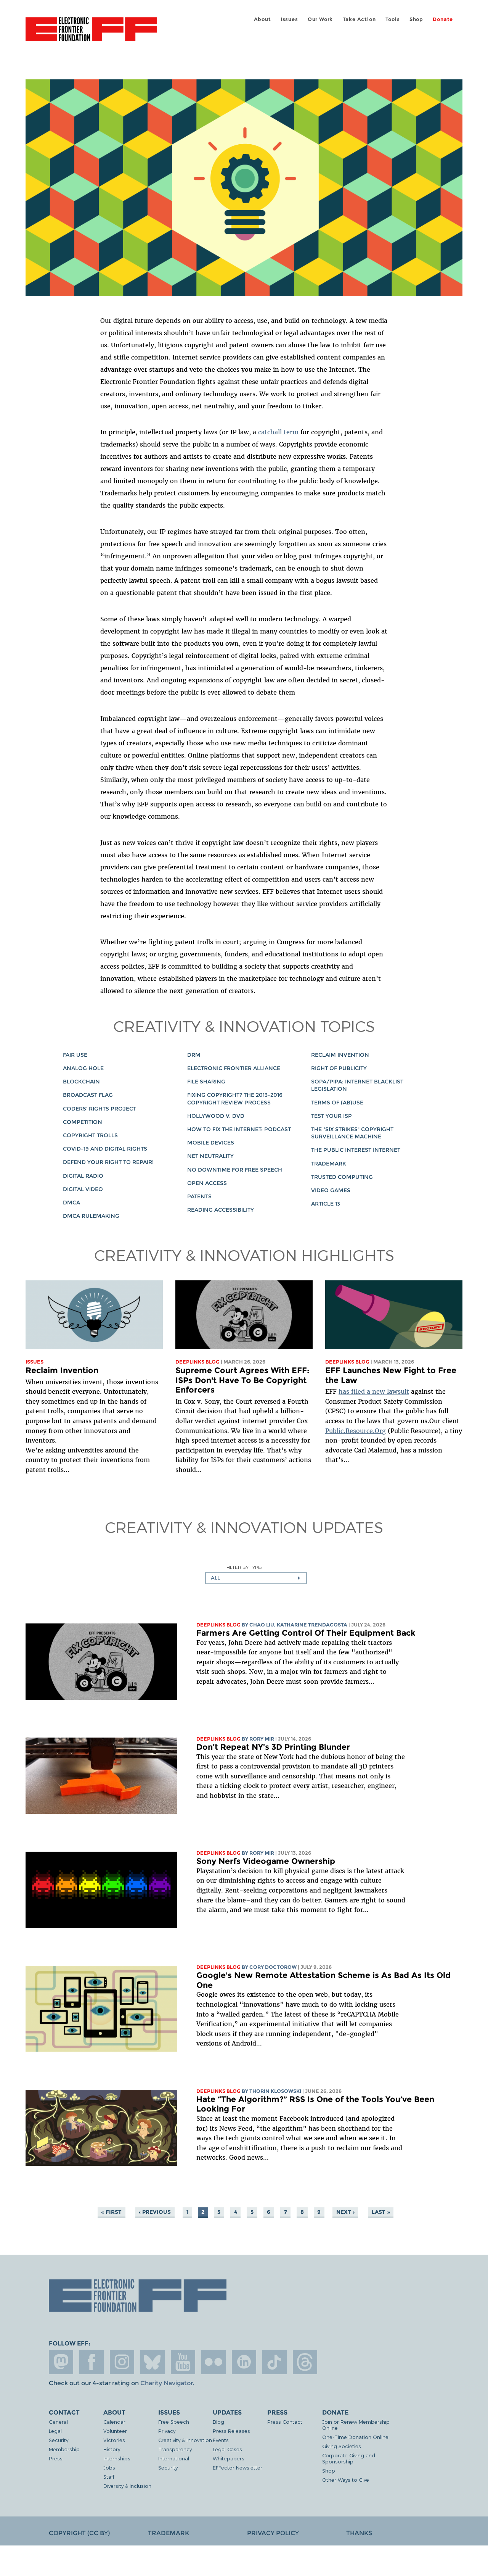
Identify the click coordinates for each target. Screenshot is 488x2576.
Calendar (114, 2422)
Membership (64, 2449)
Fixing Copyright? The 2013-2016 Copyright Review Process (235, 1099)
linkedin (244, 2362)
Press (56, 2458)
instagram (122, 2362)
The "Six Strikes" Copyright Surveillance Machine (352, 1133)
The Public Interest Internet (356, 1150)
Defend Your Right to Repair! (108, 1162)
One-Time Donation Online (355, 2437)
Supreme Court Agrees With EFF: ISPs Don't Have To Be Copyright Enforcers (242, 1380)
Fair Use (75, 1055)
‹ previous (155, 2212)
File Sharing (206, 1082)
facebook (91, 2362)
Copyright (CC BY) (79, 2533)
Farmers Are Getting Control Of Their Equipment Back (306, 1633)
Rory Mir (262, 1739)
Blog (218, 2422)
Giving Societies (342, 2446)
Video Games (331, 1190)
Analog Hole (83, 1068)
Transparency (175, 2449)
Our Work (320, 19)
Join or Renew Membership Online (356, 2425)
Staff (109, 2477)
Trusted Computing (342, 1177)
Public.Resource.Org (356, 1431)
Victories (114, 2440)
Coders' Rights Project (100, 1109)
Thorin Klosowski (275, 2091)
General (58, 2422)
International (174, 2458)
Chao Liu (262, 1625)
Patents (199, 1196)
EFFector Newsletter (238, 2467)
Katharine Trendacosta (312, 1625)
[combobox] (256, 1578)
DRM (194, 1055)
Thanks (359, 2533)
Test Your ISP (331, 1116)
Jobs (109, 2467)
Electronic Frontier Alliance (234, 1068)
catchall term (278, 432)
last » (381, 2212)
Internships (117, 2458)
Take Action (359, 19)
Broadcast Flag (88, 1095)
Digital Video (83, 1189)
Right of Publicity (339, 1068)
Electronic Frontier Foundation (91, 34)
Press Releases (231, 2431)
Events (221, 2440)
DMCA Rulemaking (91, 1216)
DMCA (71, 1203)
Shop (416, 19)
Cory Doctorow (273, 1967)
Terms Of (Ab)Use (337, 1103)
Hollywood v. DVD (216, 1116)
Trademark (329, 1164)
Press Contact (285, 2422)
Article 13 (326, 1204)
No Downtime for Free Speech (235, 1170)
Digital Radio (83, 1176)
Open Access (207, 1183)
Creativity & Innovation (185, 2440)
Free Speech (174, 2422)
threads (305, 2362)
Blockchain (81, 1082)
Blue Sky (152, 2362)
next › (345, 2212)
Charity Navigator (166, 2383)
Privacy (167, 2431)
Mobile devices (211, 1143)
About (262, 19)
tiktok (274, 2362)
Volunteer (115, 2431)
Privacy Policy (273, 2533)
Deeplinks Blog (197, 1362)
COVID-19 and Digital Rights (105, 1149)
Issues (289, 19)
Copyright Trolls (90, 1135)
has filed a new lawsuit (374, 1391)
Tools (393, 19)
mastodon (61, 2362)
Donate (443, 19)
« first (111, 2212)
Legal (55, 2431)
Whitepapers (229, 2458)
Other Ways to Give (346, 2480)
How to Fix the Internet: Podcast (239, 1129)
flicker (213, 2362)
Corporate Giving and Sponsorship (349, 2458)
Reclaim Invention (340, 1055)
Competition (83, 1122)
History (112, 2449)
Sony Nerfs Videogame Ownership (266, 1861)
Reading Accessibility (221, 1210)
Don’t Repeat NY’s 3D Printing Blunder (273, 1747)
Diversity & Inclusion (127, 2486)
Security (59, 2440)
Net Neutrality (210, 1156)
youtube (183, 2362)
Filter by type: (244, 1567)
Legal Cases (227, 2449)
